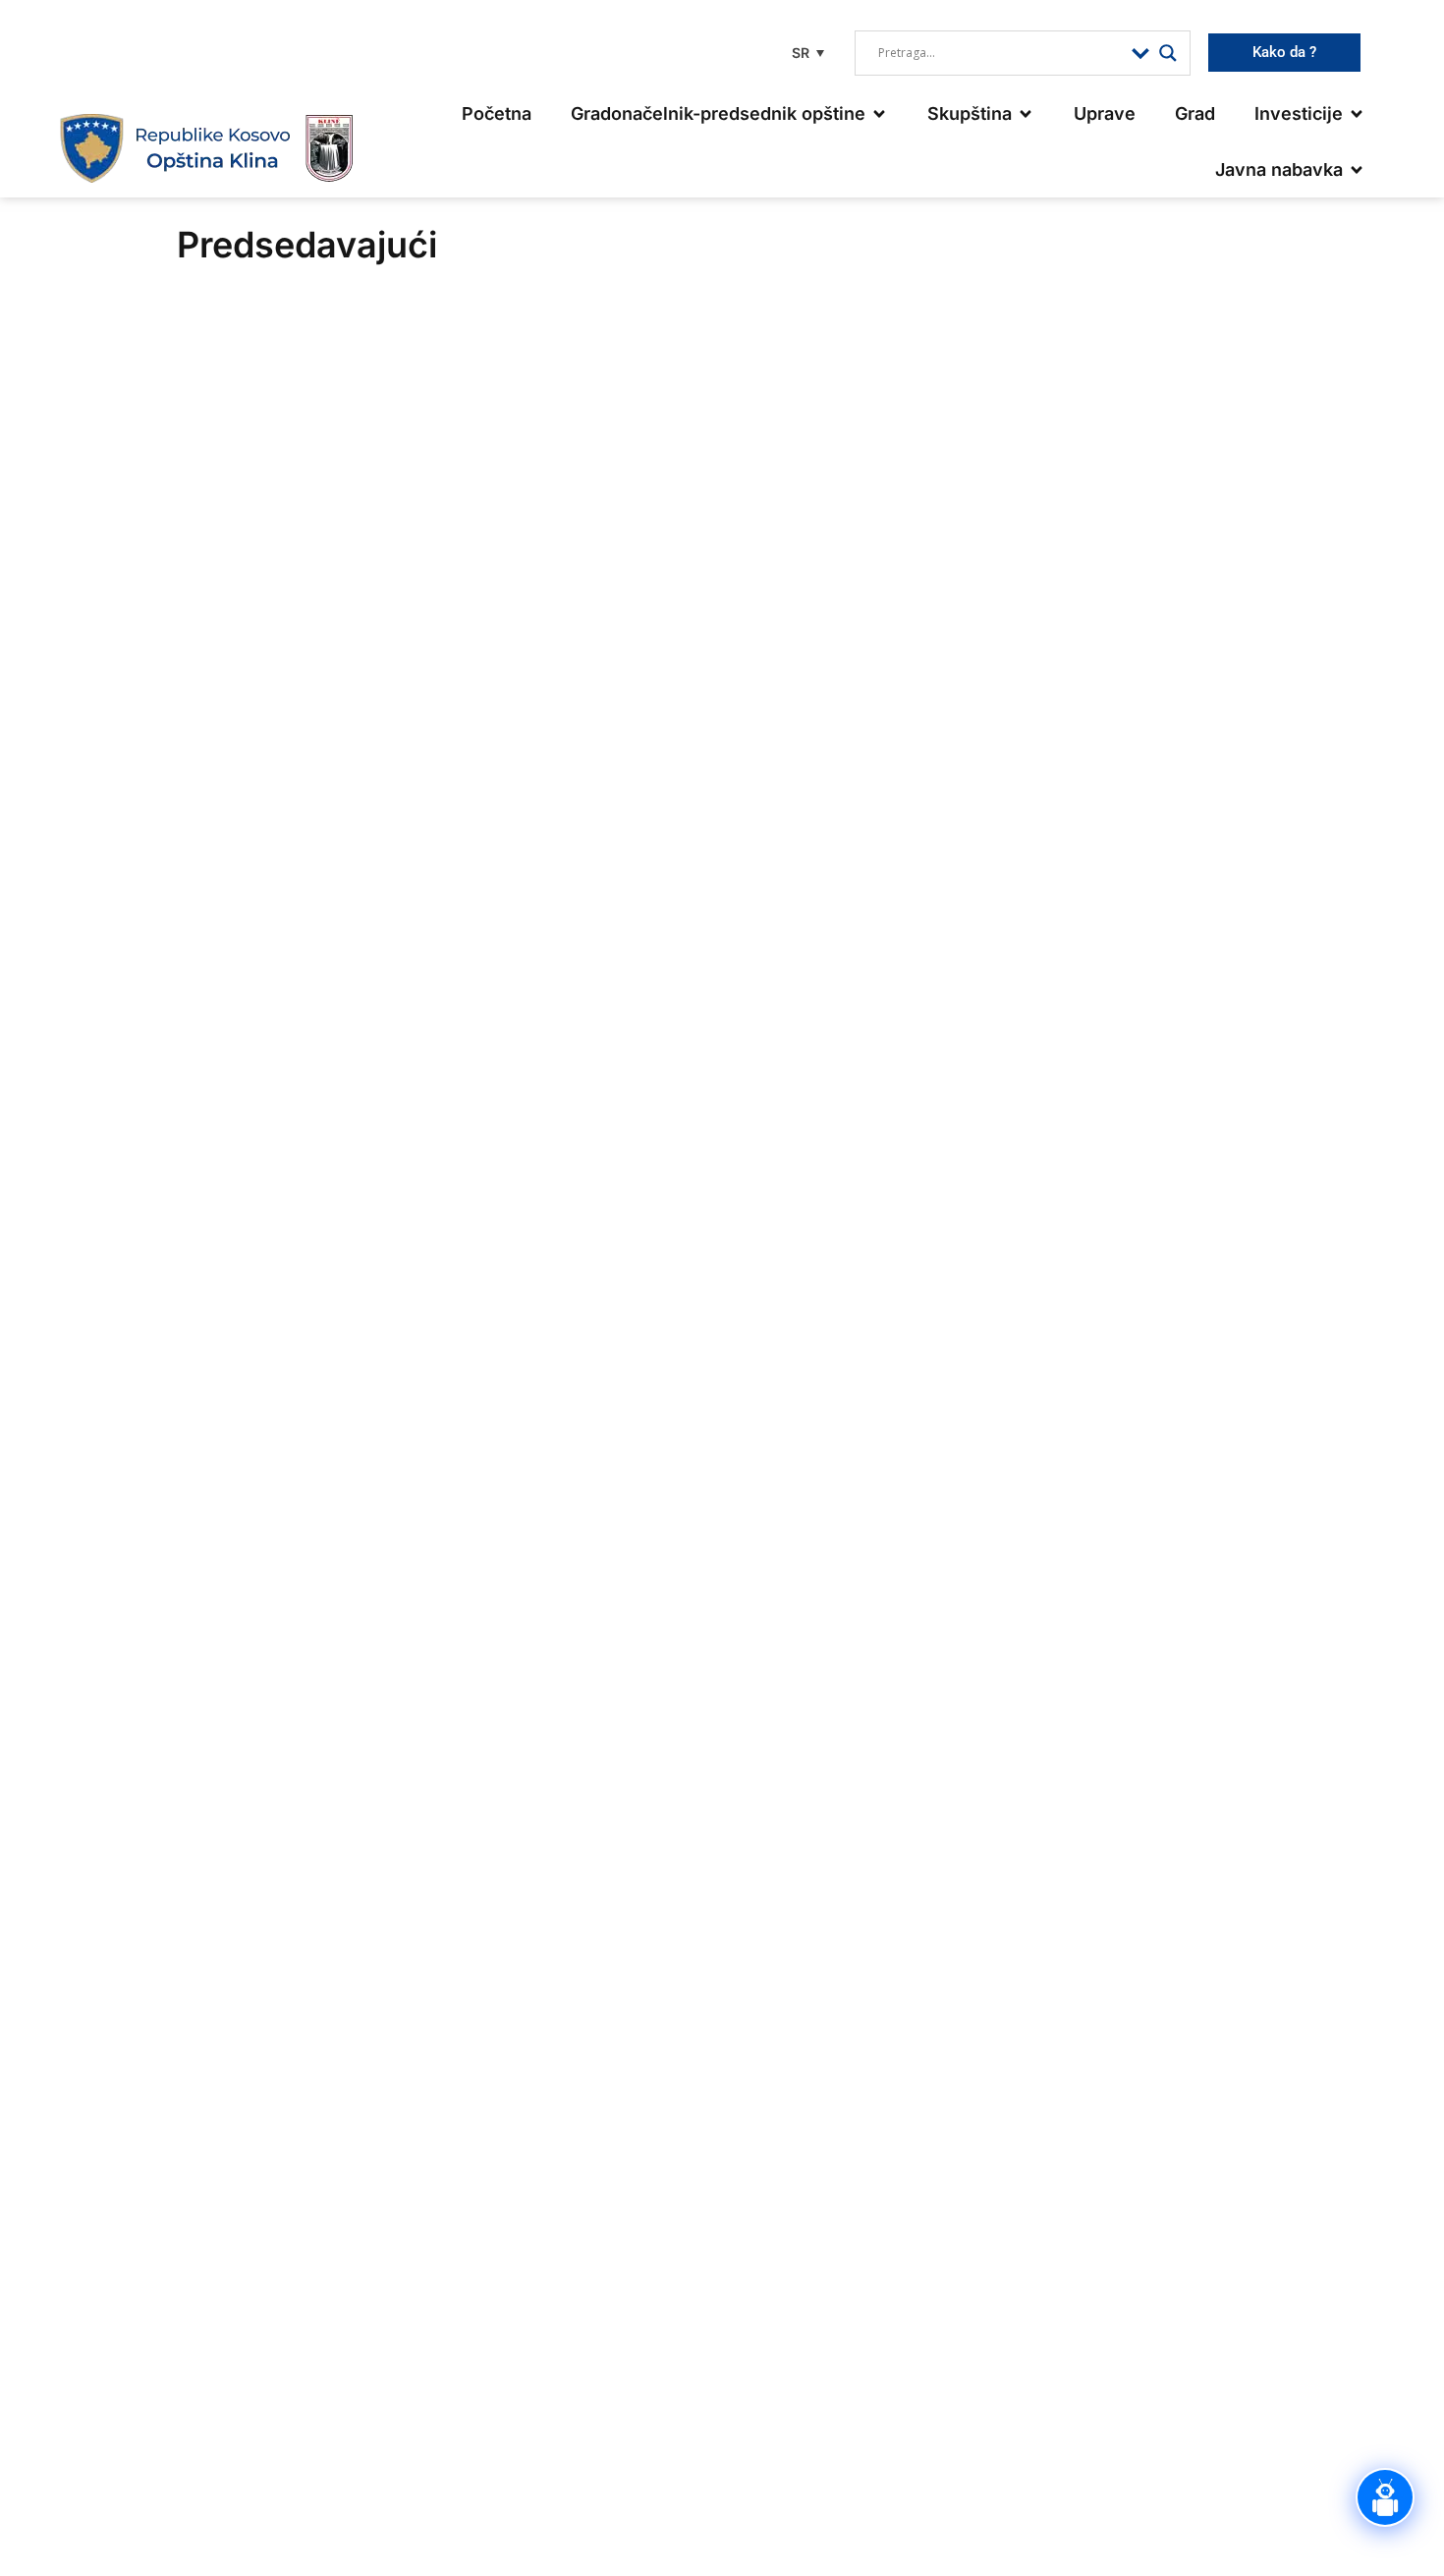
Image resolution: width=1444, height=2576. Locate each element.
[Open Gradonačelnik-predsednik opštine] (879, 113)
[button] (805, 53)
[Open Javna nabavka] (1357, 169)
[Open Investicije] (1357, 113)
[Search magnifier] (1168, 53)
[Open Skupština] (1026, 113)
